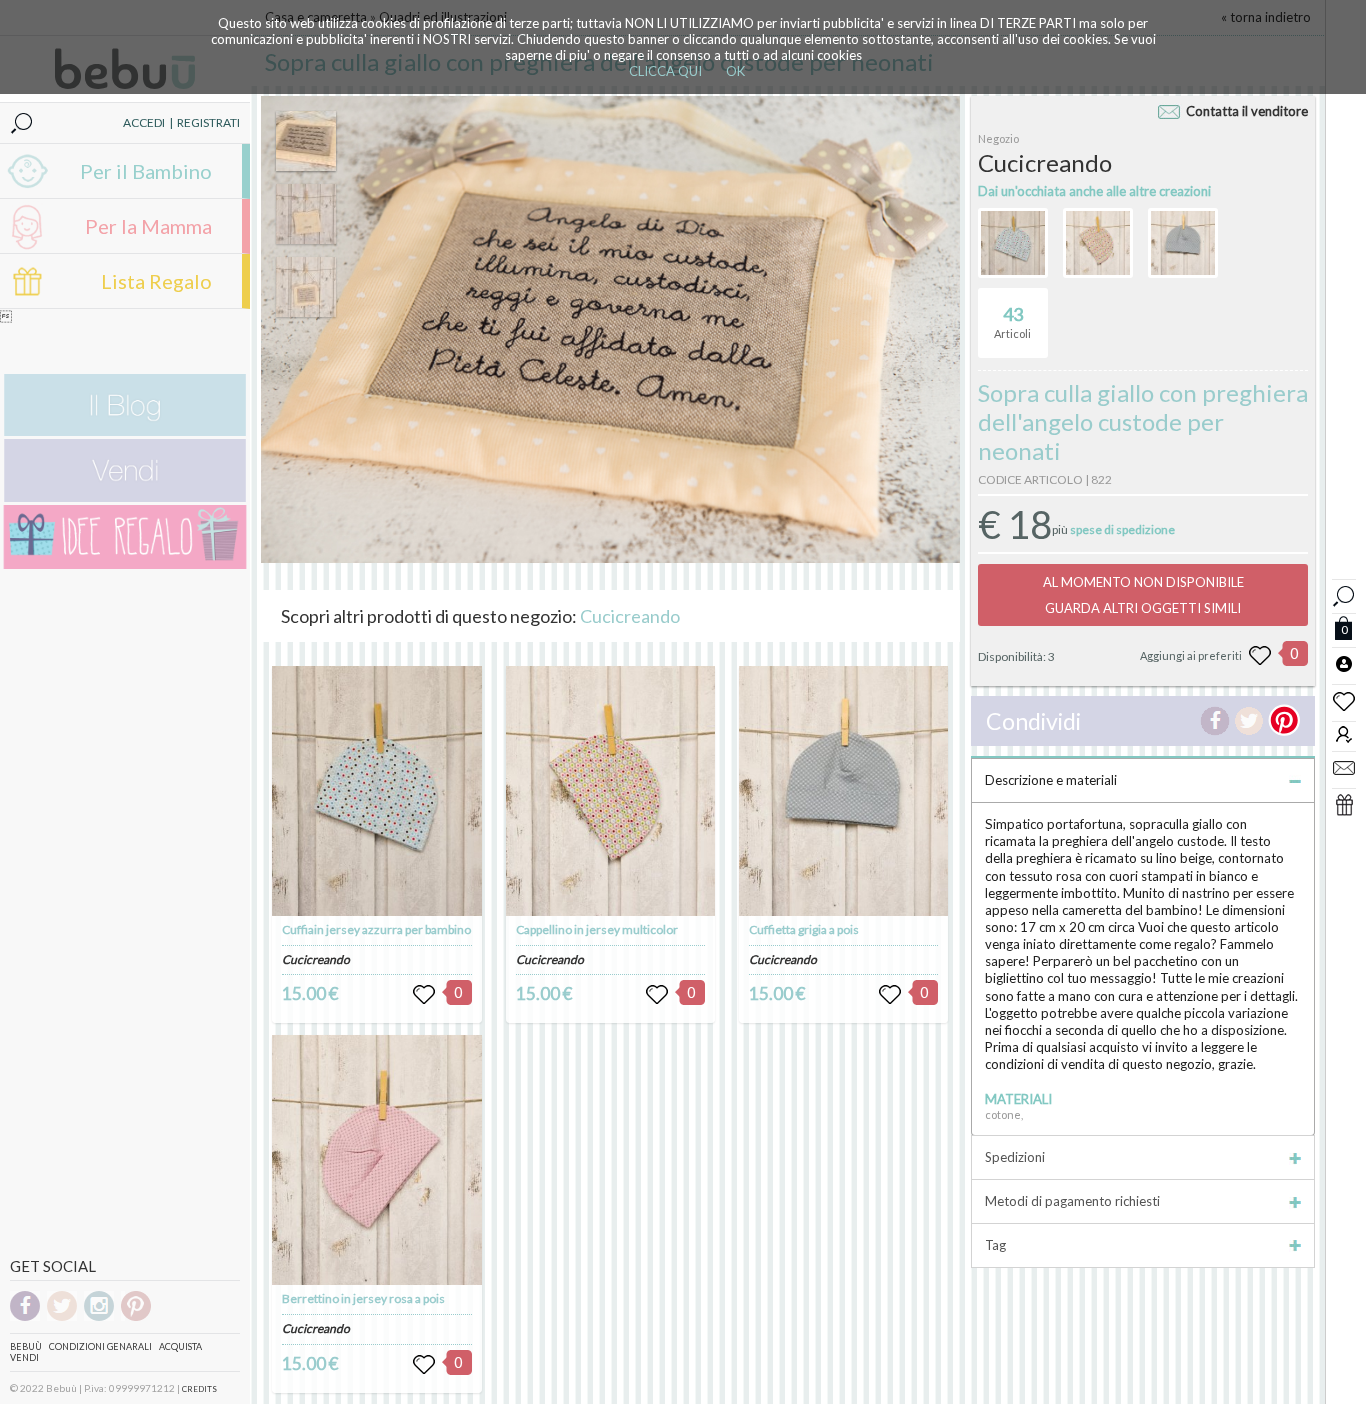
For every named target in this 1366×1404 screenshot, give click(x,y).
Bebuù (26, 1346)
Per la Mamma (148, 226)
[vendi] (125, 497)
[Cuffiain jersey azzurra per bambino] (377, 791)
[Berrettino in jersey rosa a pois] (377, 1160)
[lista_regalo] (1344, 804)
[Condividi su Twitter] (1249, 721)
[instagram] (99, 1317)
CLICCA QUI (665, 71)
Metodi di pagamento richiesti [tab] (1072, 1201)
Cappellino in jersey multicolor (597, 929)
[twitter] (62, 1317)
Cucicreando (630, 616)
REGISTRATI (208, 122)
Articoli (1012, 321)
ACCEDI (144, 122)
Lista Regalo (156, 281)
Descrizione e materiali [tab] (1051, 780)
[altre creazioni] (1013, 243)
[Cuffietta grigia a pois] (844, 791)
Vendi (24, 1357)
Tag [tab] (995, 1245)
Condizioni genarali (100, 1346)
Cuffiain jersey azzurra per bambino (376, 929)
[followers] (1344, 733)
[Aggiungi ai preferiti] (1260, 656)
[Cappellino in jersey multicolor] (611, 791)
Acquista (180, 1346)
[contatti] (1344, 767)
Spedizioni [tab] (1015, 1157)
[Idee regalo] (125, 564)
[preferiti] (1344, 700)
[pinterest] (136, 1317)
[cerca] (1344, 593)
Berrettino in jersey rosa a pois (363, 1298)
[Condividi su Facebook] (1215, 721)
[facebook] (25, 1317)
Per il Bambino (146, 171)
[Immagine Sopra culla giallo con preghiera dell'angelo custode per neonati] (306, 141)
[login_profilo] (1344, 663)
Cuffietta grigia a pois (804, 929)
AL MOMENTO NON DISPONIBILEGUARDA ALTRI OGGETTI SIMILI (1143, 595)
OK (735, 71)
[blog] (125, 431)
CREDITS (199, 1389)
